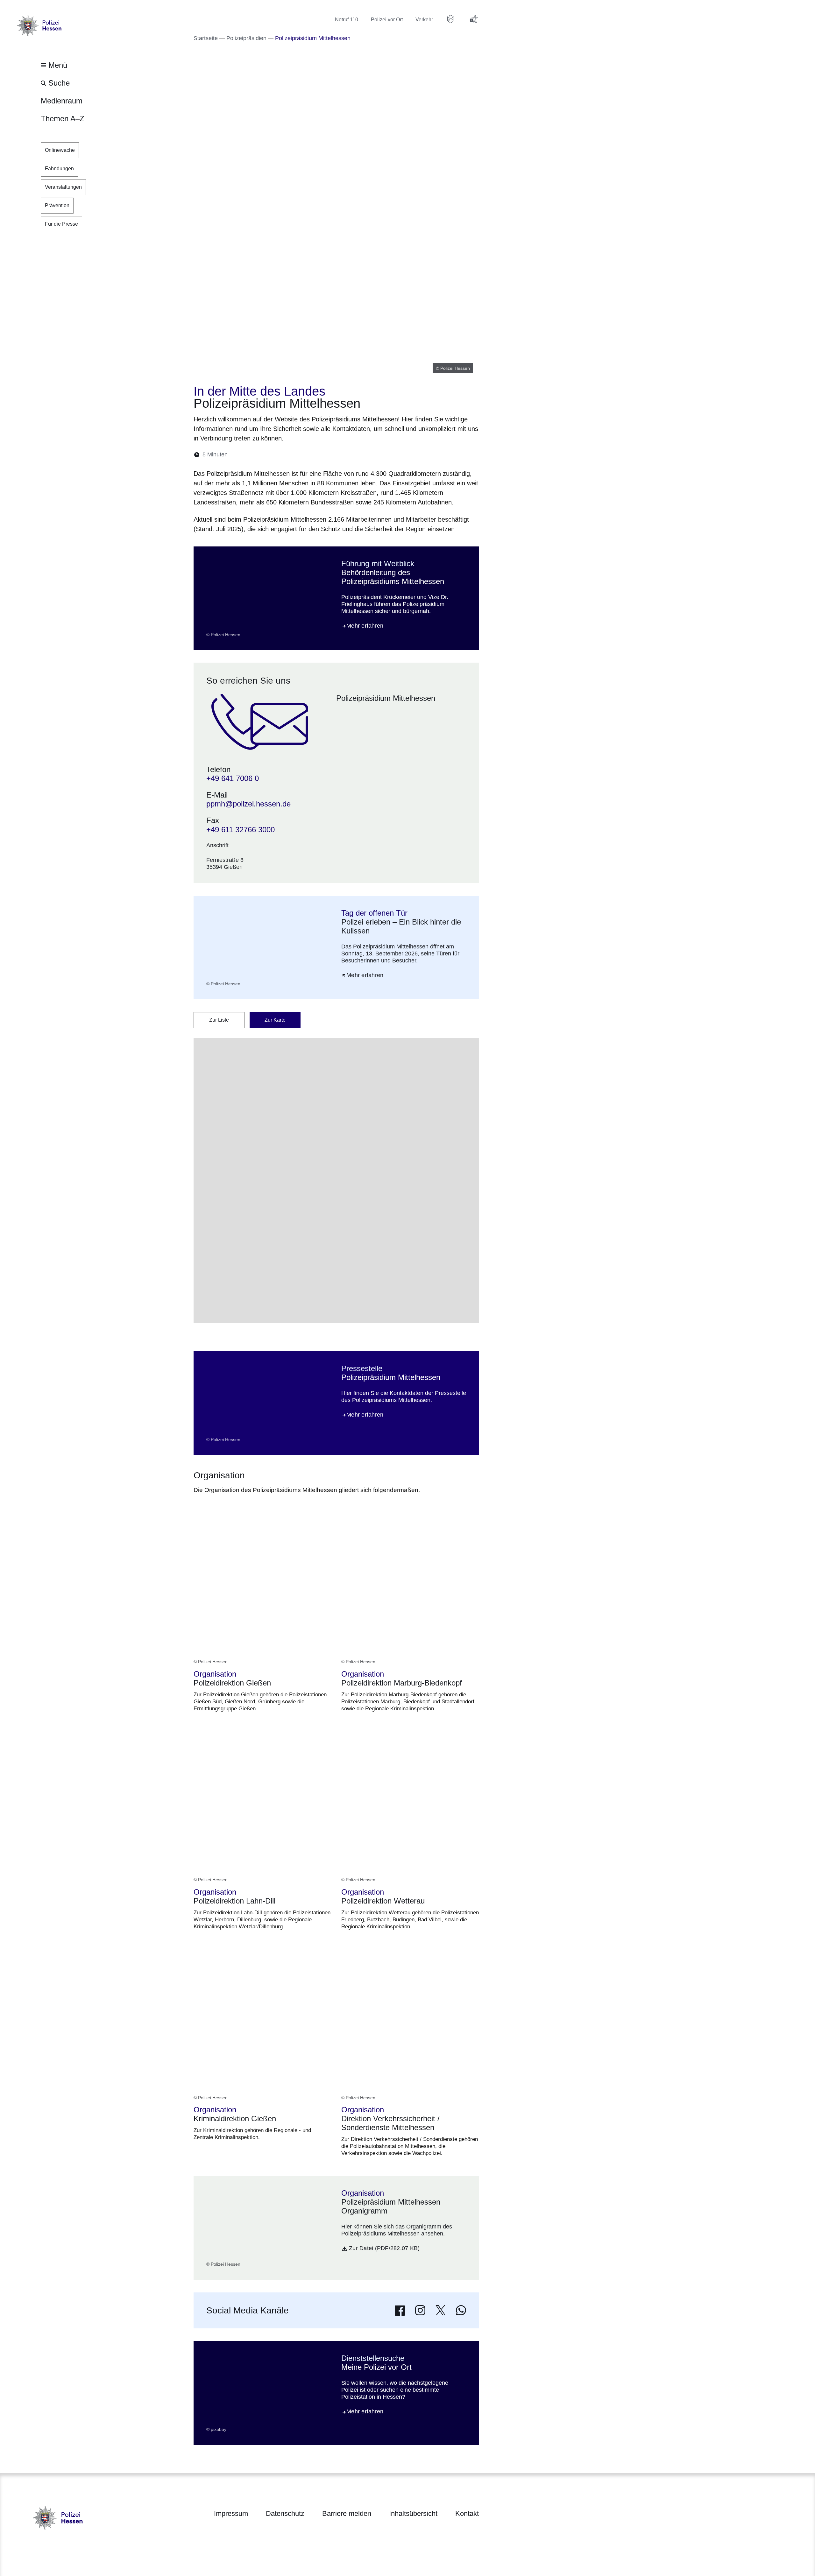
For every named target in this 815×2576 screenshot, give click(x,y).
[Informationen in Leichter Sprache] (451, 19)
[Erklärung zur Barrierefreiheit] (474, 19)
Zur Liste (219, 1020)
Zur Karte (275, 1020)
